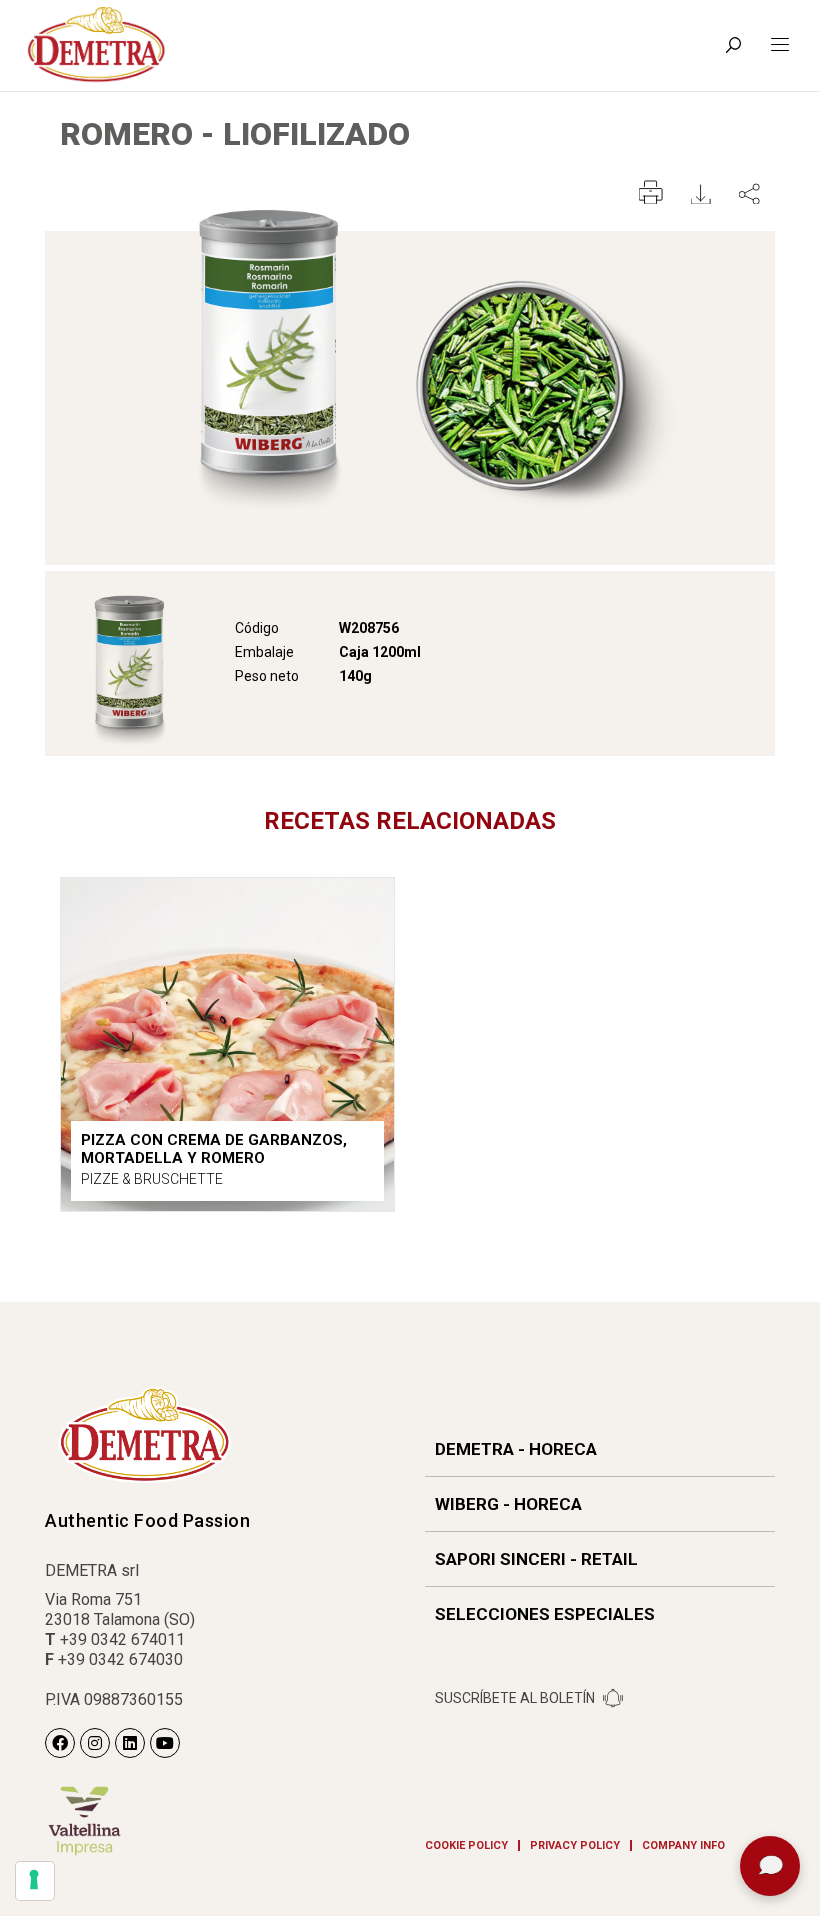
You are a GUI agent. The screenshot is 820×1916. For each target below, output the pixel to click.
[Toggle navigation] (780, 45)
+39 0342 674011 (122, 1639)
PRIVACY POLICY (575, 1845)
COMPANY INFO (683, 1845)
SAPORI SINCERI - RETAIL (536, 1559)
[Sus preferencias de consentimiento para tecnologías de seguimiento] (35, 1881)
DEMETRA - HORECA (516, 1449)
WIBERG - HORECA (508, 1504)
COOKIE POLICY (466, 1845)
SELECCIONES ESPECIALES (545, 1614)
